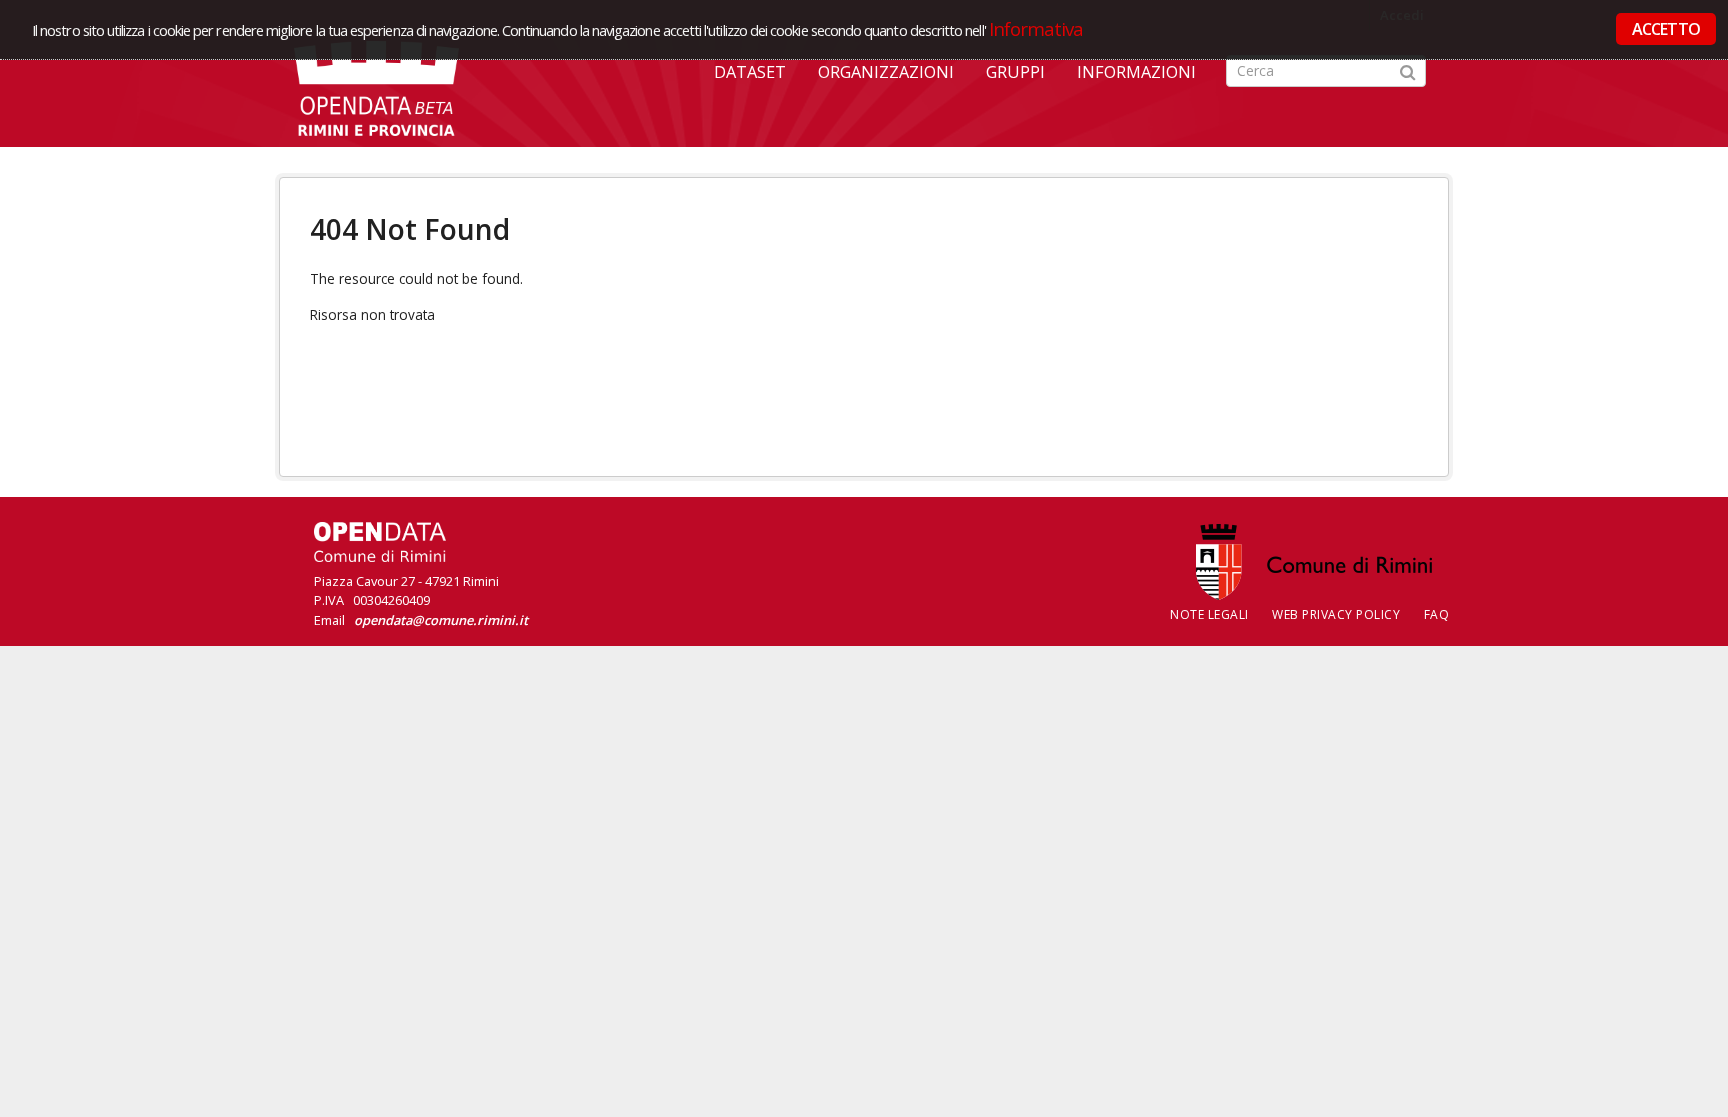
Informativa (1036, 28)
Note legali (1209, 614)
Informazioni (1136, 72)
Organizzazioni (886, 72)
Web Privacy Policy (1336, 614)
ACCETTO (1666, 29)
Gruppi (1015, 72)
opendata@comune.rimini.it (441, 620)
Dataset (750, 72)
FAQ (1437, 614)
